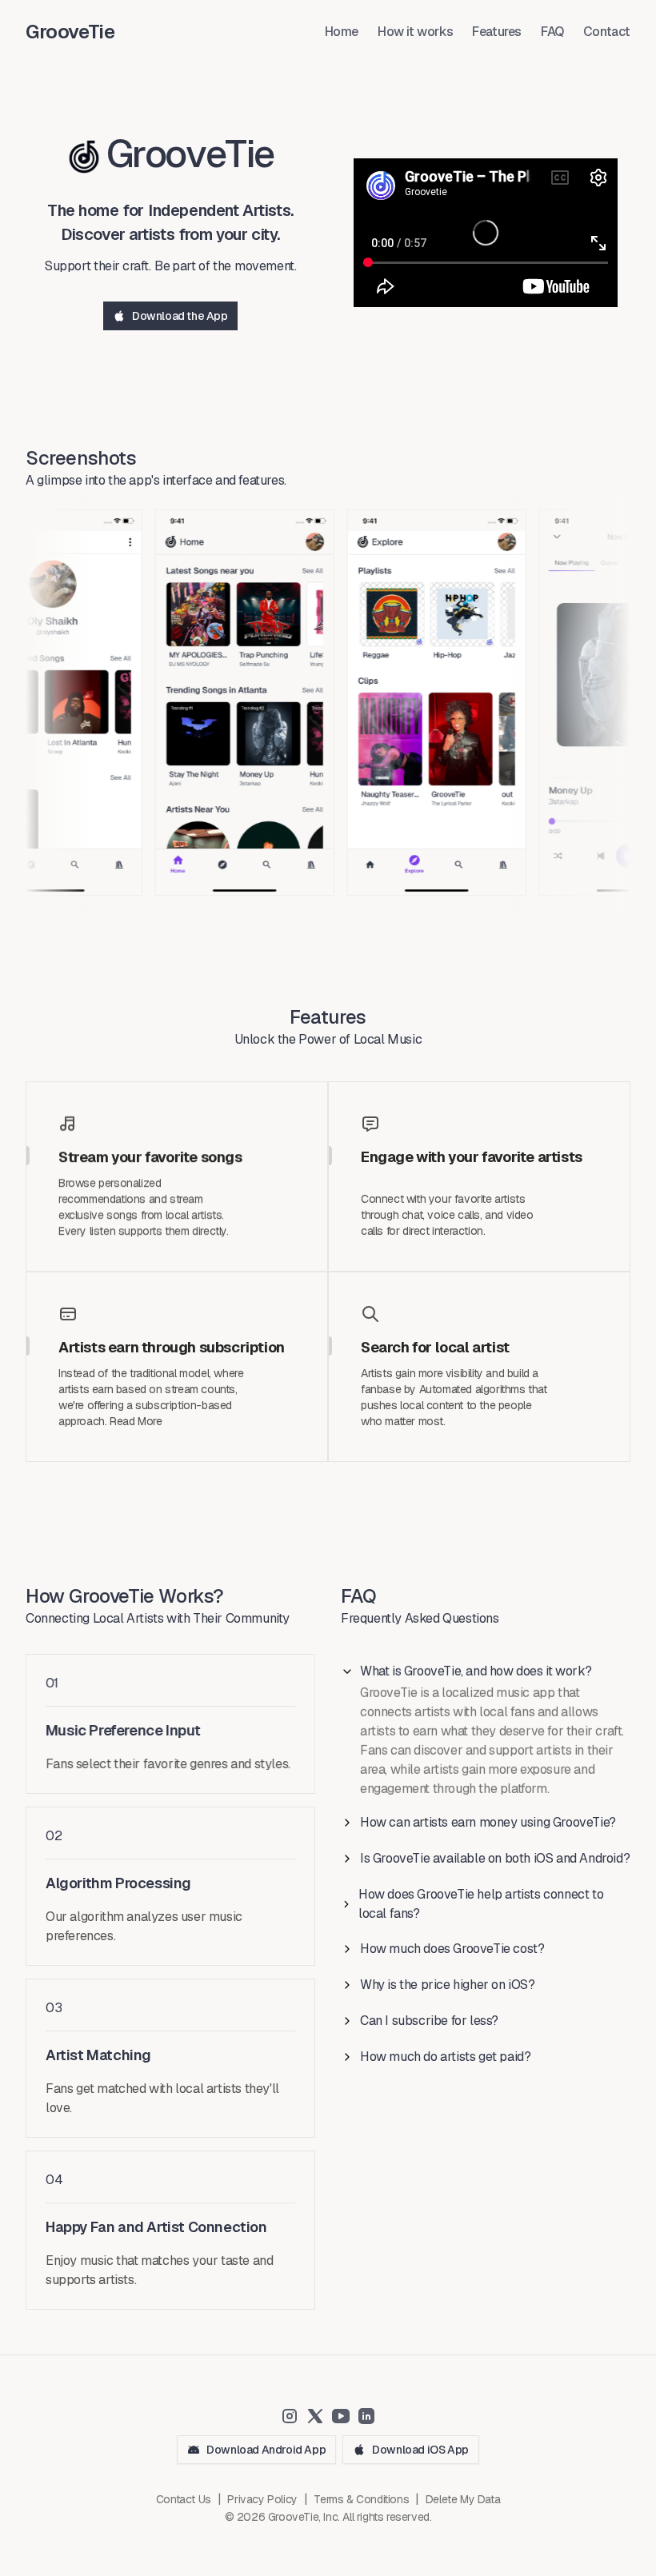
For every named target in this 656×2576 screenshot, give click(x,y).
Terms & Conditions (361, 2499)
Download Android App (266, 2450)
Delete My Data (463, 2499)
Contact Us (184, 2499)
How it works (415, 32)
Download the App (180, 316)
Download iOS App (420, 2450)
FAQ (552, 32)
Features (497, 32)
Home (342, 32)
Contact (607, 32)
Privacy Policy (262, 2499)
